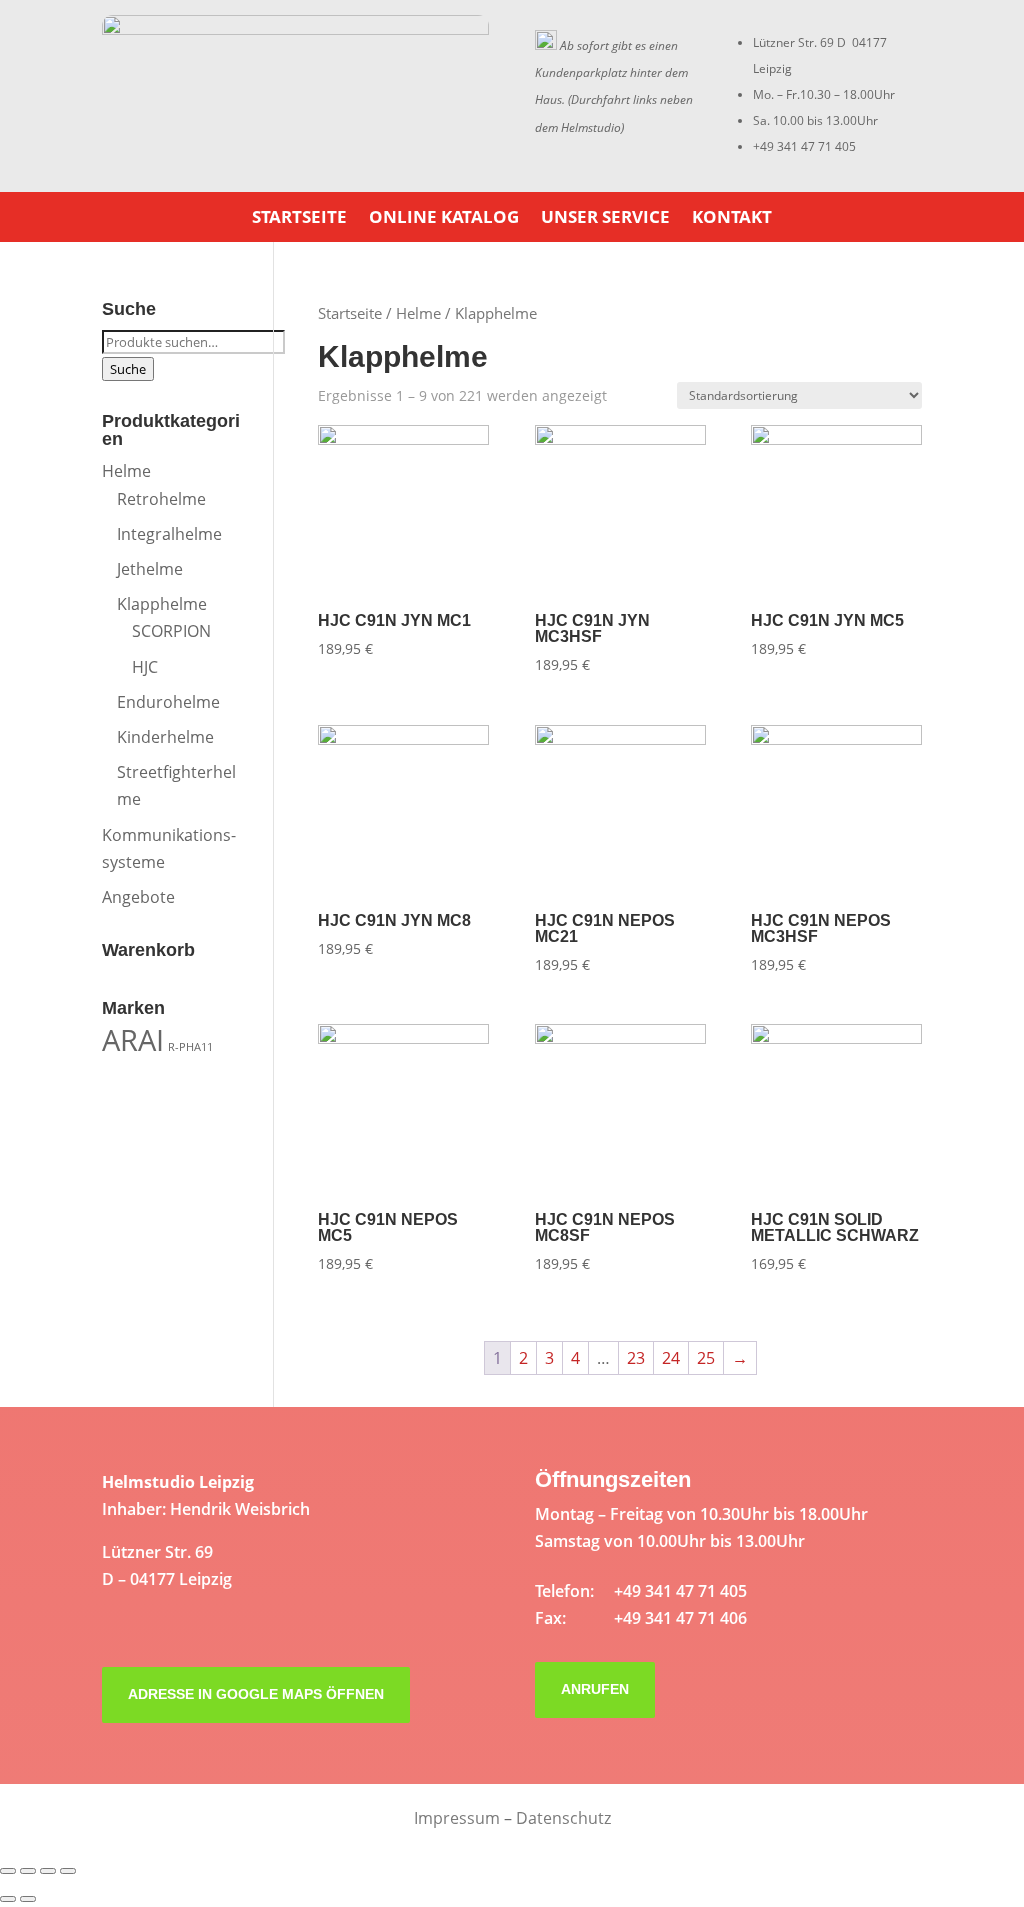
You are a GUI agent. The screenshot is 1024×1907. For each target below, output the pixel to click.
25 (706, 1358)
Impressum (457, 1818)
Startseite (299, 219)
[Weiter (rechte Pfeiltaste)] (28, 1899)
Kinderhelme (165, 737)
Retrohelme (161, 499)
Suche (128, 369)
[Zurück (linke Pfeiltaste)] (8, 1899)
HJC (145, 667)
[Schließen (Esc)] (8, 1871)
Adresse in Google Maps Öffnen (256, 1694)
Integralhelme (169, 534)
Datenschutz (563, 1818)
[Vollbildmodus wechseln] (48, 1871)
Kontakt (732, 219)
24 (671, 1358)
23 (636, 1358)
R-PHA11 (190, 1047)
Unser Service (605, 219)
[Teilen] (28, 1871)
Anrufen (595, 1689)
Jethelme (150, 569)
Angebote (138, 897)
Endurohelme (168, 702)
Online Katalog (444, 219)
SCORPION (171, 631)
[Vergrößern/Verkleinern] (68, 1871)
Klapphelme (162, 604)
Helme (418, 313)
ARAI (133, 1040)
